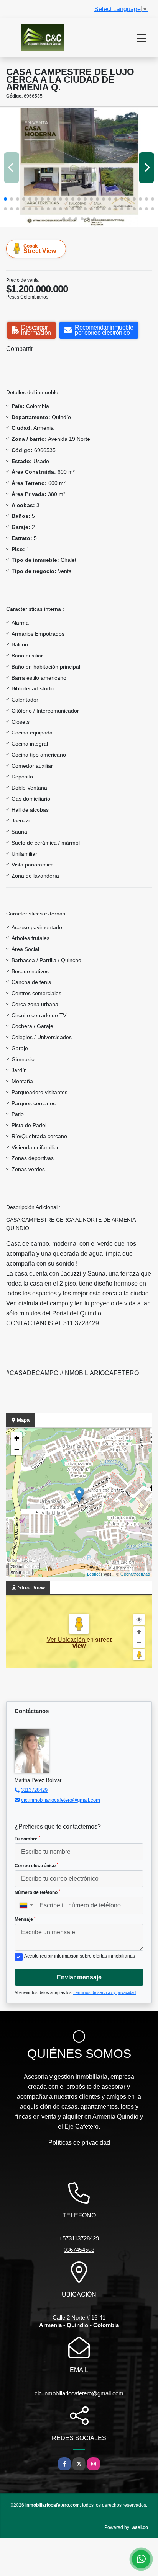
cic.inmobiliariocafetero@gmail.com (61, 1800)
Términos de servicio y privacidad (104, 1992)
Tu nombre (27, 1839)
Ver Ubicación (67, 1640)
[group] (79, 167)
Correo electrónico (36, 1865)
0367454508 (79, 2250)
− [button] (17, 1450)
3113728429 (34, 1790)
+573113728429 (79, 2238)
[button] (5, 199)
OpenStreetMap (135, 1574)
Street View (40, 249)
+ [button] (17, 1438)
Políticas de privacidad (79, 2143)
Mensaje (25, 1919)
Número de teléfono (37, 1892)
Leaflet (93, 1574)
